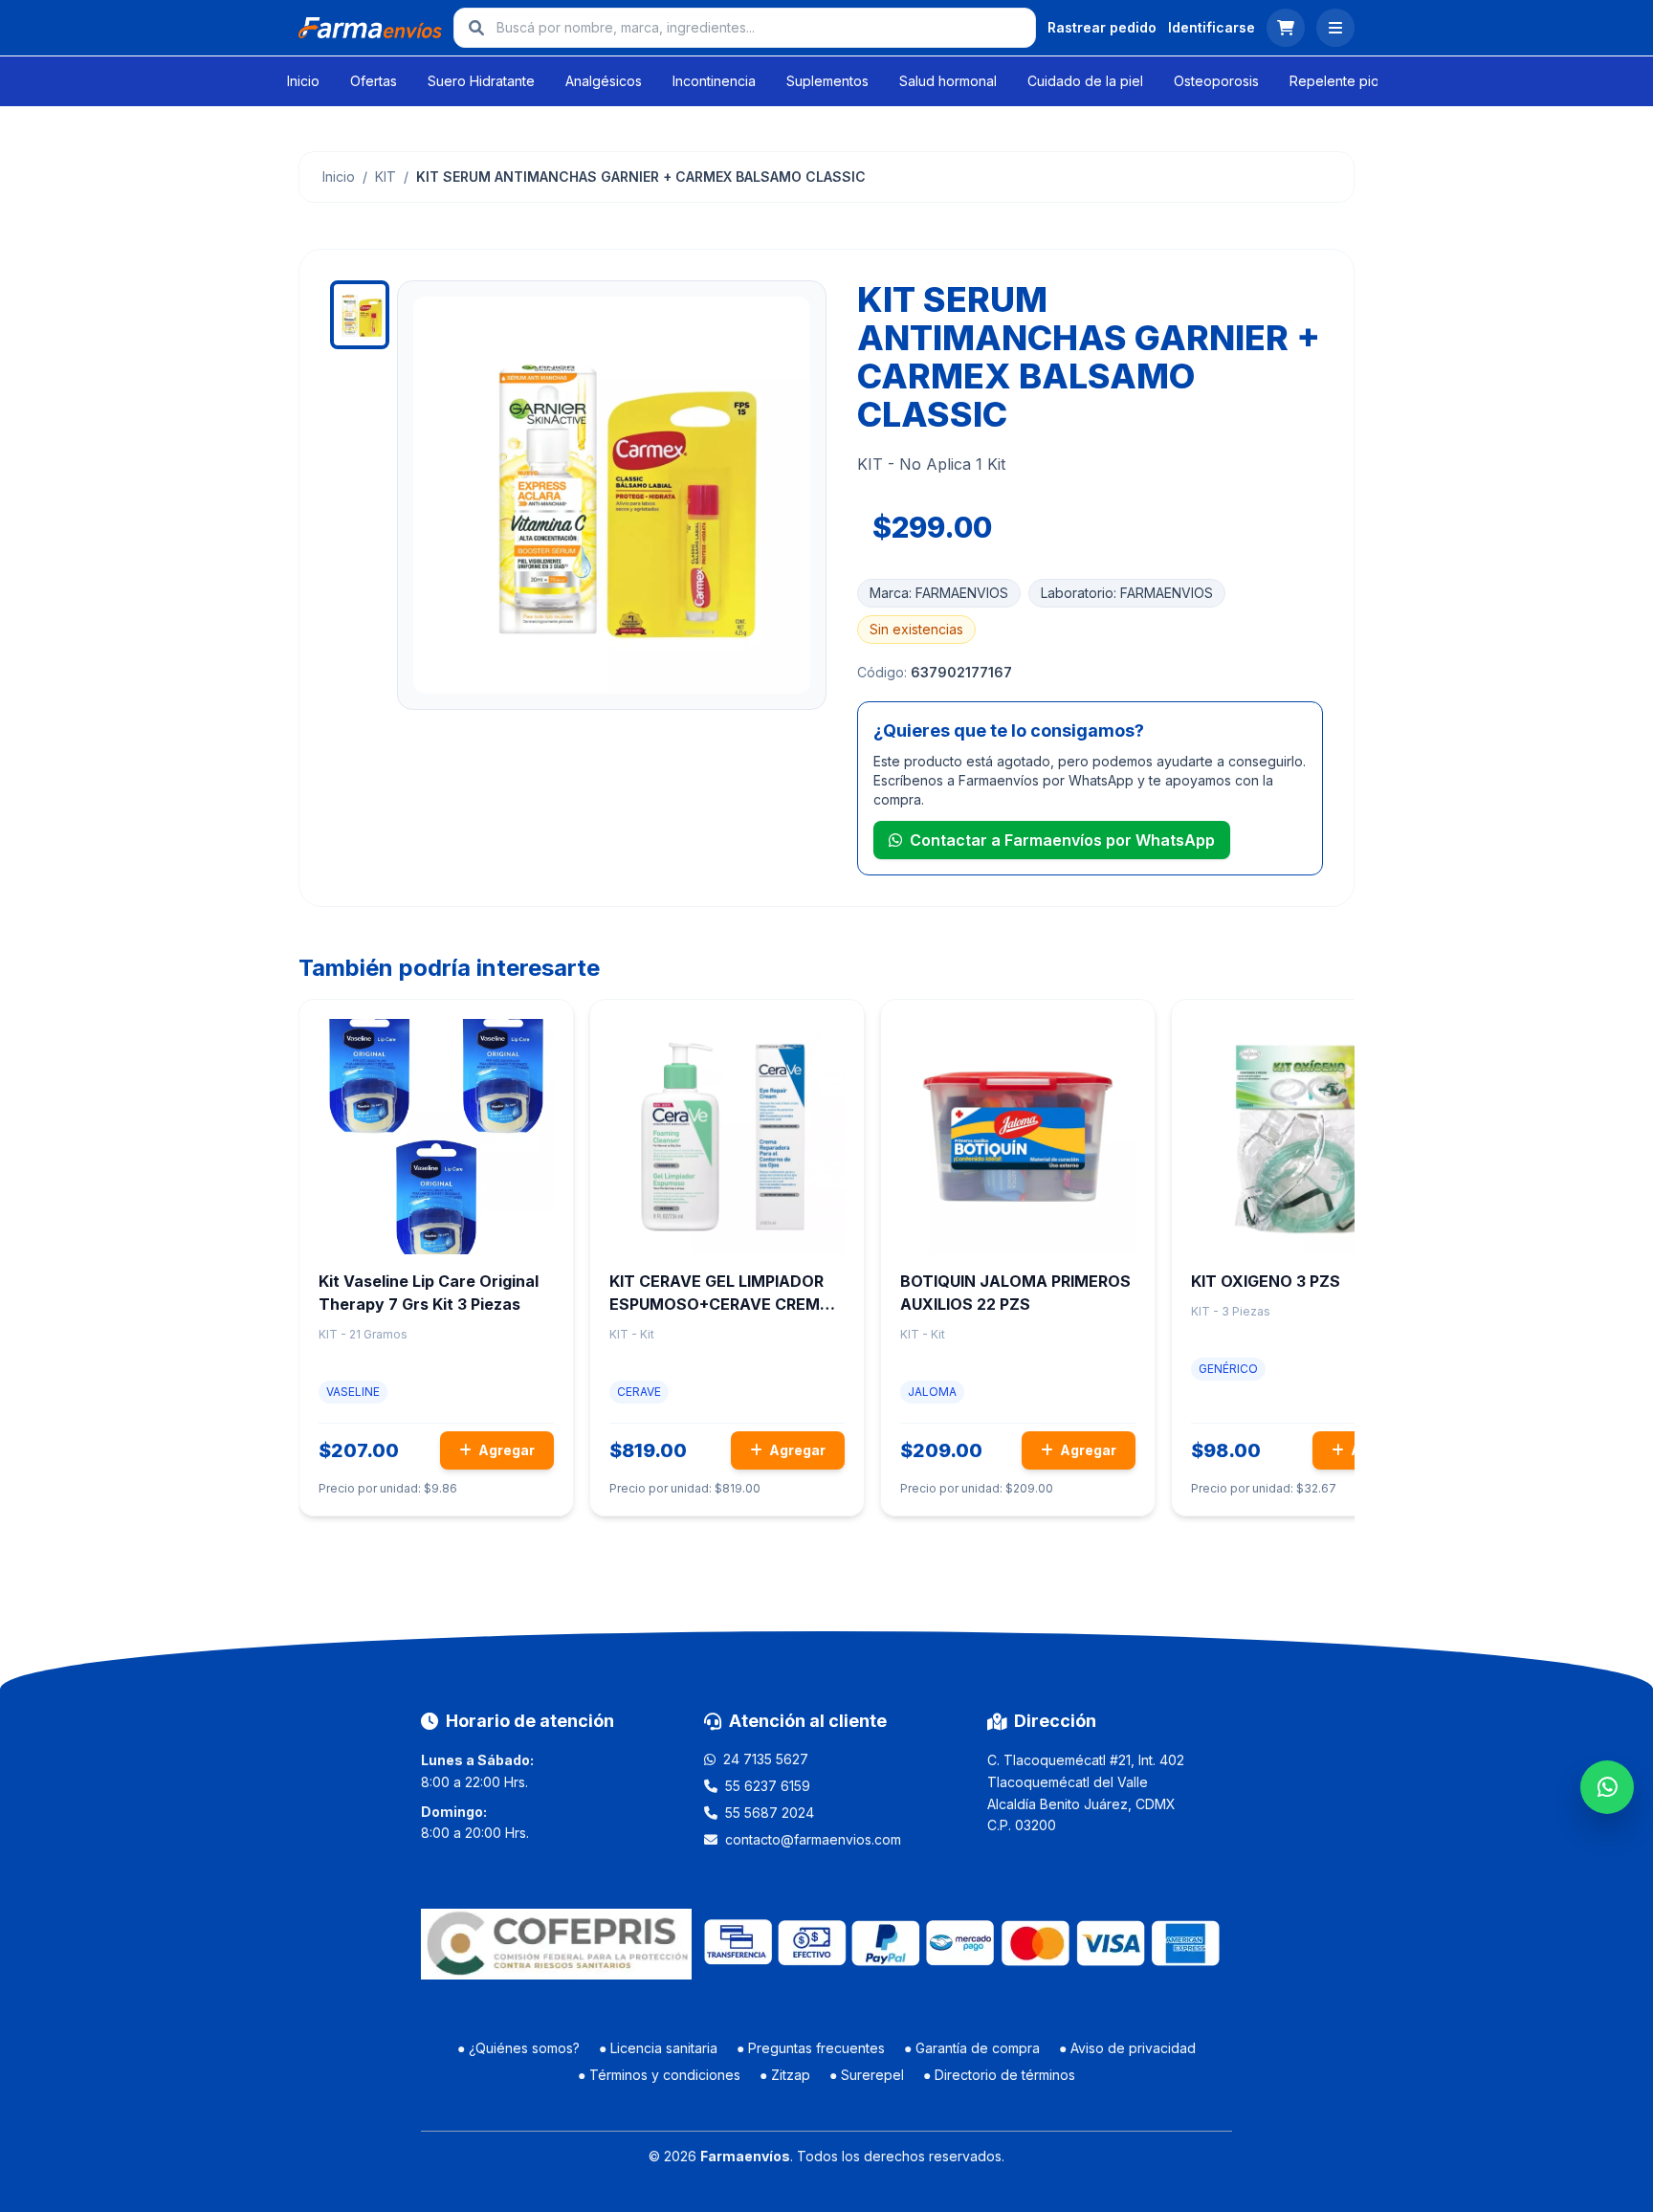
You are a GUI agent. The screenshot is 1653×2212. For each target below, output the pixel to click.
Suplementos (827, 81)
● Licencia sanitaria (658, 2048)
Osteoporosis (1216, 81)
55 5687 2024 (770, 1813)
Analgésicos (604, 81)
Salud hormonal (948, 81)
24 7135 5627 (766, 1759)
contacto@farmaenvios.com (813, 1839)
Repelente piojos (1344, 81)
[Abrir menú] (1335, 28)
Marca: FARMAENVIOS (939, 593)
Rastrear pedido (1102, 27)
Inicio (303, 81)
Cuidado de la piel (1085, 81)
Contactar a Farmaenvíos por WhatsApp (1062, 840)
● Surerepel (867, 2075)
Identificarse (1212, 27)
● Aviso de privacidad (1127, 2048)
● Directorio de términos (999, 2075)
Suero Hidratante (481, 81)
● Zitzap (785, 2075)
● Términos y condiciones (659, 2075)
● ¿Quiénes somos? (518, 2048)
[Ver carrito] (1286, 28)
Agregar (505, 1450)
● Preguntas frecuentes (811, 2048)
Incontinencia (714, 81)
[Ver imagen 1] (360, 315)
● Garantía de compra (972, 2048)
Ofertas (374, 81)
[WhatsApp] (1607, 1787)
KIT (386, 177)
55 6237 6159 (768, 1786)
